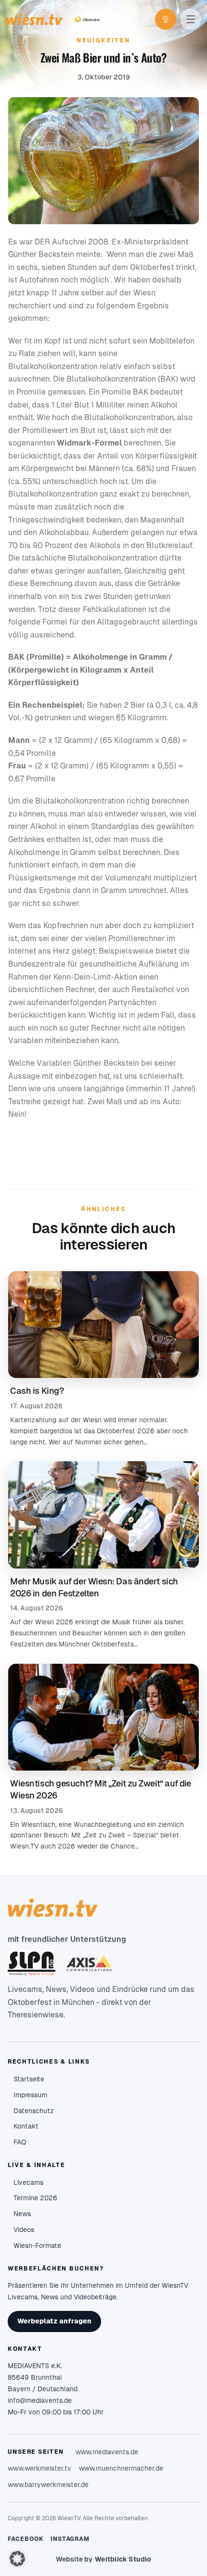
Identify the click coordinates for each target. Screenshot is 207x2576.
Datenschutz (34, 2111)
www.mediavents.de (107, 2452)
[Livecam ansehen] (166, 19)
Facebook (26, 2539)
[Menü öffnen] (191, 19)
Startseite (29, 2079)
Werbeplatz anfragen (54, 2321)
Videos (24, 2230)
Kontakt (26, 2126)
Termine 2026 (35, 2198)
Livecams (28, 2182)
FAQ (20, 2142)
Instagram (70, 2539)
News (22, 2214)
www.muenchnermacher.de (121, 2468)
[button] (17, 2559)
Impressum (30, 2095)
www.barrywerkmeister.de (48, 2485)
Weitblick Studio (123, 2559)
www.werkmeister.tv (39, 2468)
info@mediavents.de (40, 2400)
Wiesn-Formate (37, 2245)
